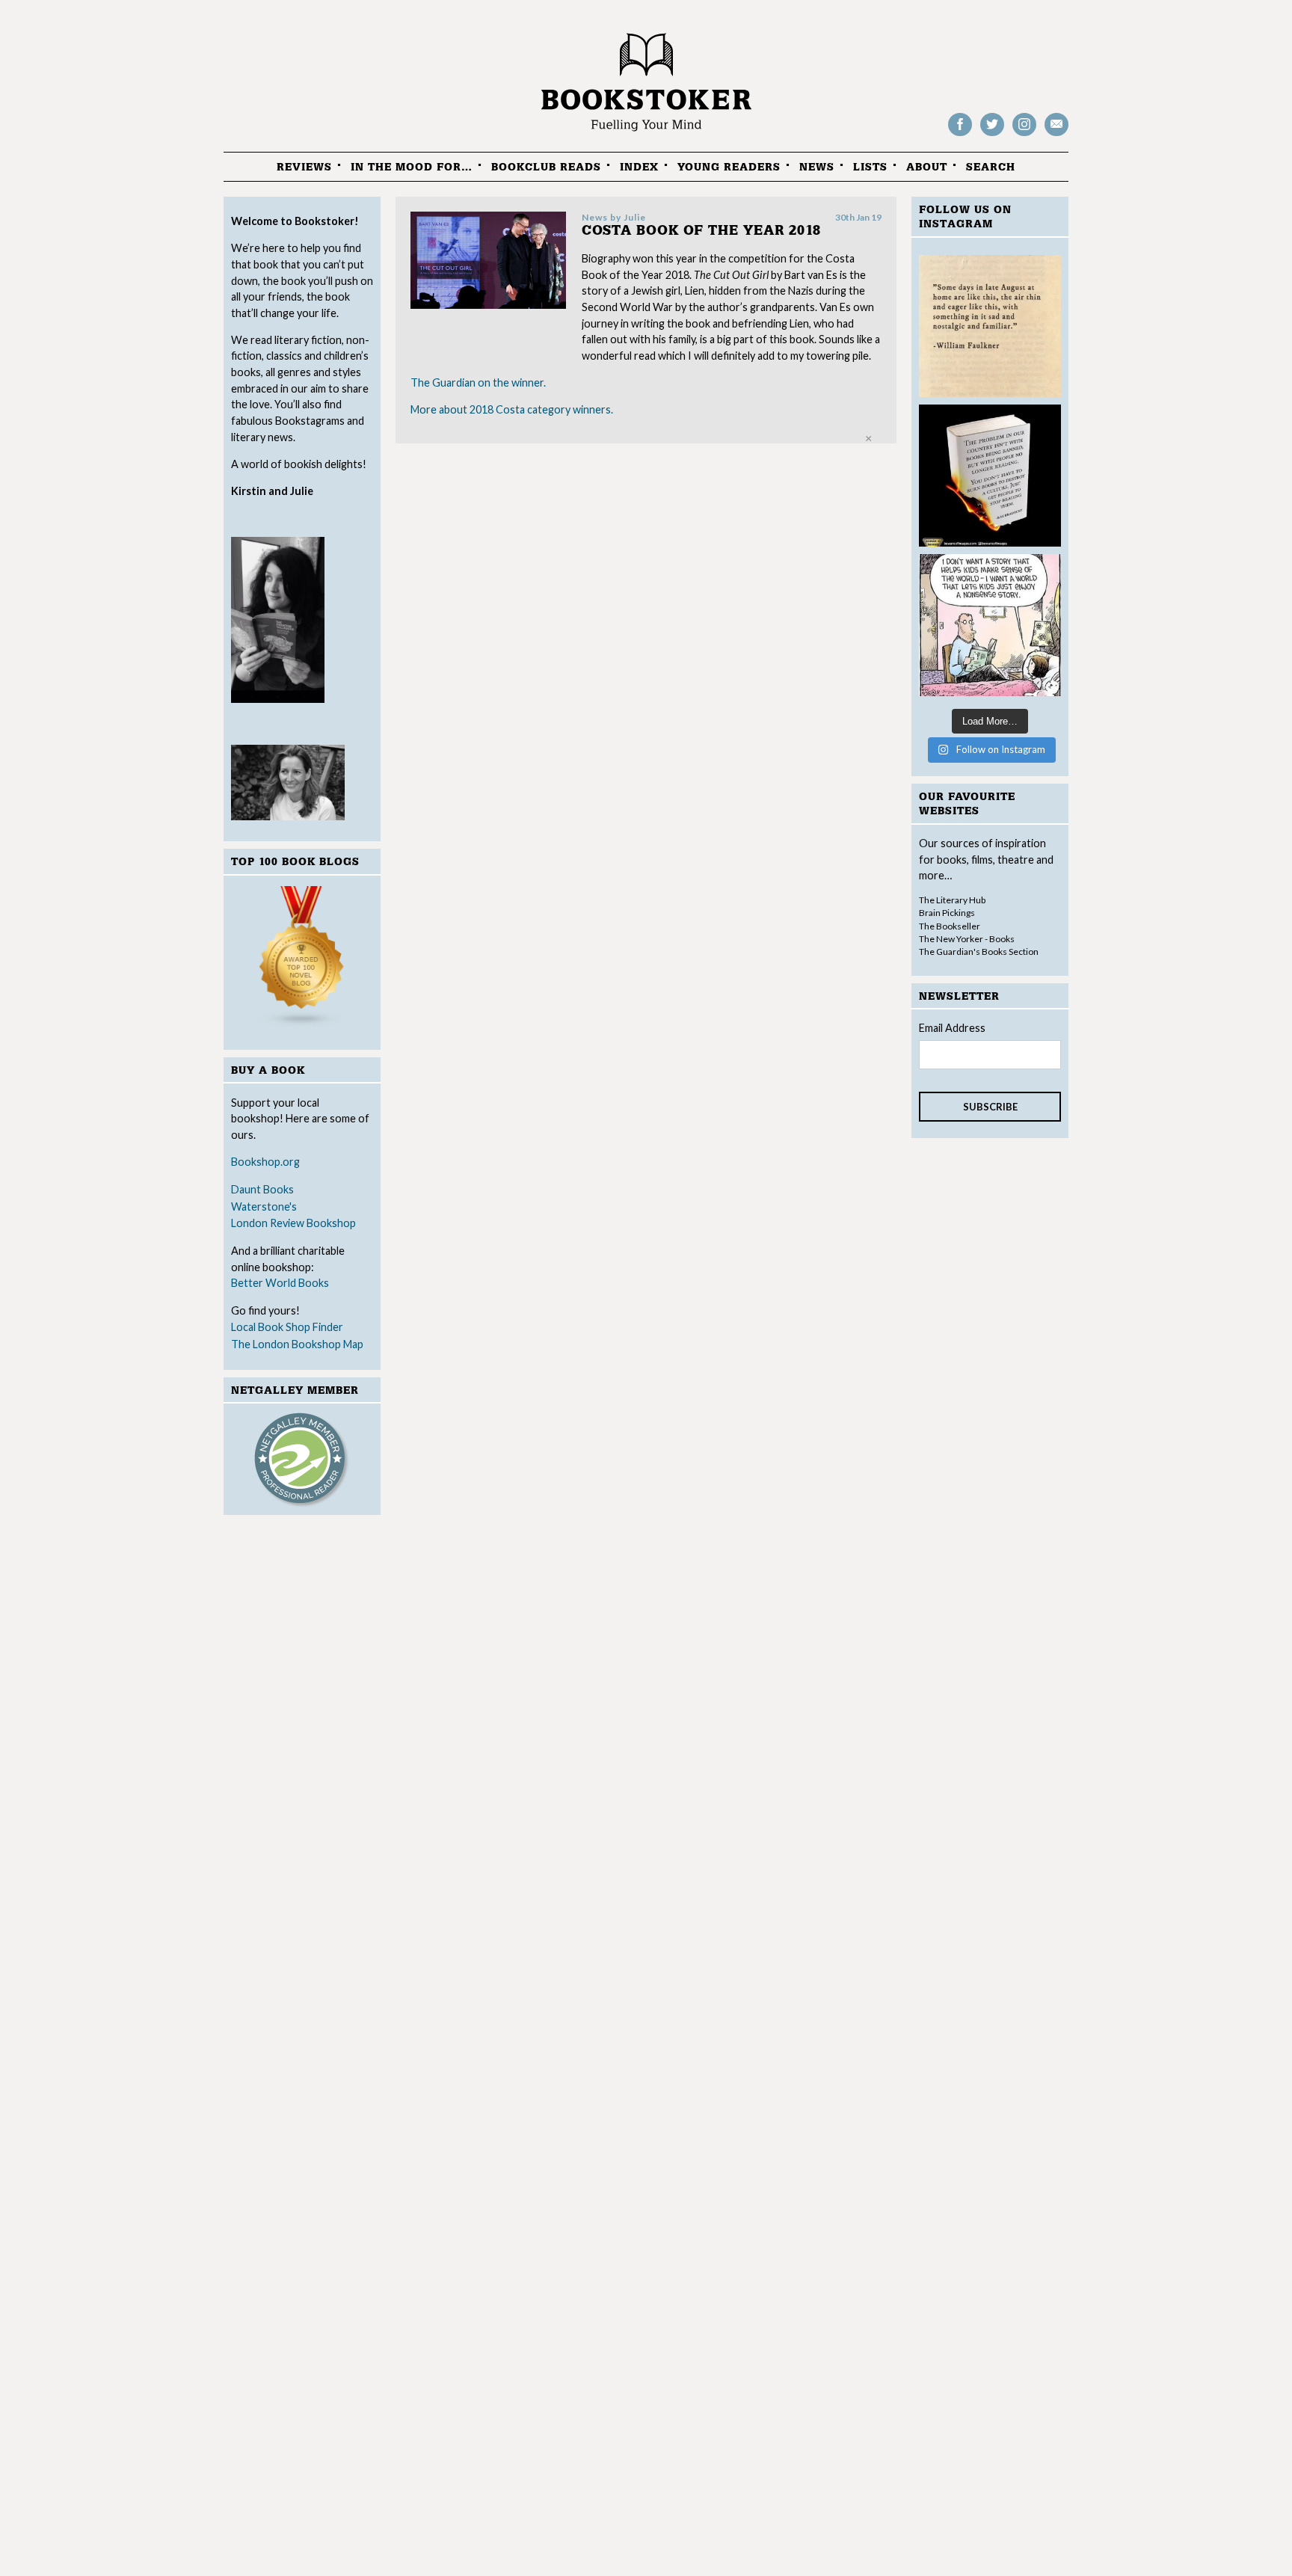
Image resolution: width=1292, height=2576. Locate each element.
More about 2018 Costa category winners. (512, 409)
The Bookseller (950, 926)
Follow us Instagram (1024, 135)
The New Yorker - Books (967, 939)
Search (991, 167)
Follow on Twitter (992, 135)
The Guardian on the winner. (478, 382)
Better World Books (280, 1283)
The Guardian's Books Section (979, 952)
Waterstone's (264, 1206)
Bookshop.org (265, 1162)
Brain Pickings (947, 913)
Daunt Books (262, 1189)
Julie (635, 217)
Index (639, 167)
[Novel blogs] (302, 960)
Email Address (952, 1028)
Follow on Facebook (960, 135)
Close (868, 439)
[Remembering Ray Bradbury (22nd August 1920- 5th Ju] (990, 476)
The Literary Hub (952, 900)
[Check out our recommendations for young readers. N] (990, 625)
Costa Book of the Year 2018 (701, 231)
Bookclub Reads (546, 167)
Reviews (304, 167)
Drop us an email (1056, 135)
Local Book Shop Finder (287, 1327)
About (927, 167)
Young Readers (729, 167)
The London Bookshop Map (297, 1344)
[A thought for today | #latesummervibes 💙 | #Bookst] (990, 326)
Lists (870, 167)
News (817, 167)
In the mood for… (412, 167)
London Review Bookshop (293, 1223)
